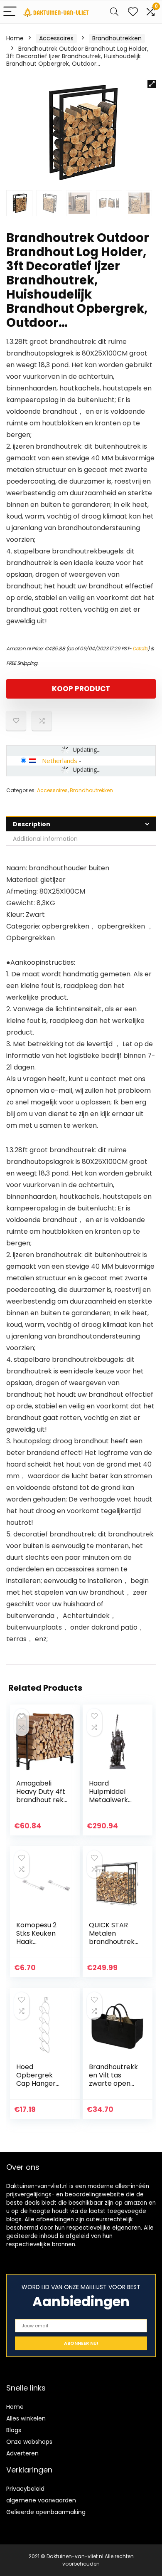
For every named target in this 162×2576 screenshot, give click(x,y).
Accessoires (56, 38)
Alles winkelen (26, 2418)
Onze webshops (29, 2442)
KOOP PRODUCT (81, 689)
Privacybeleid (25, 2489)
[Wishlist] (133, 12)
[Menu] (10, 12)
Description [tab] (32, 824)
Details (140, 648)
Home (15, 38)
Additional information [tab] (45, 839)
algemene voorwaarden (41, 2500)
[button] (152, 84)
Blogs (14, 2430)
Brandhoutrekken (117, 38)
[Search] (114, 12)
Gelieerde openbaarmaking (46, 2512)
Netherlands (60, 761)
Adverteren (22, 2453)
